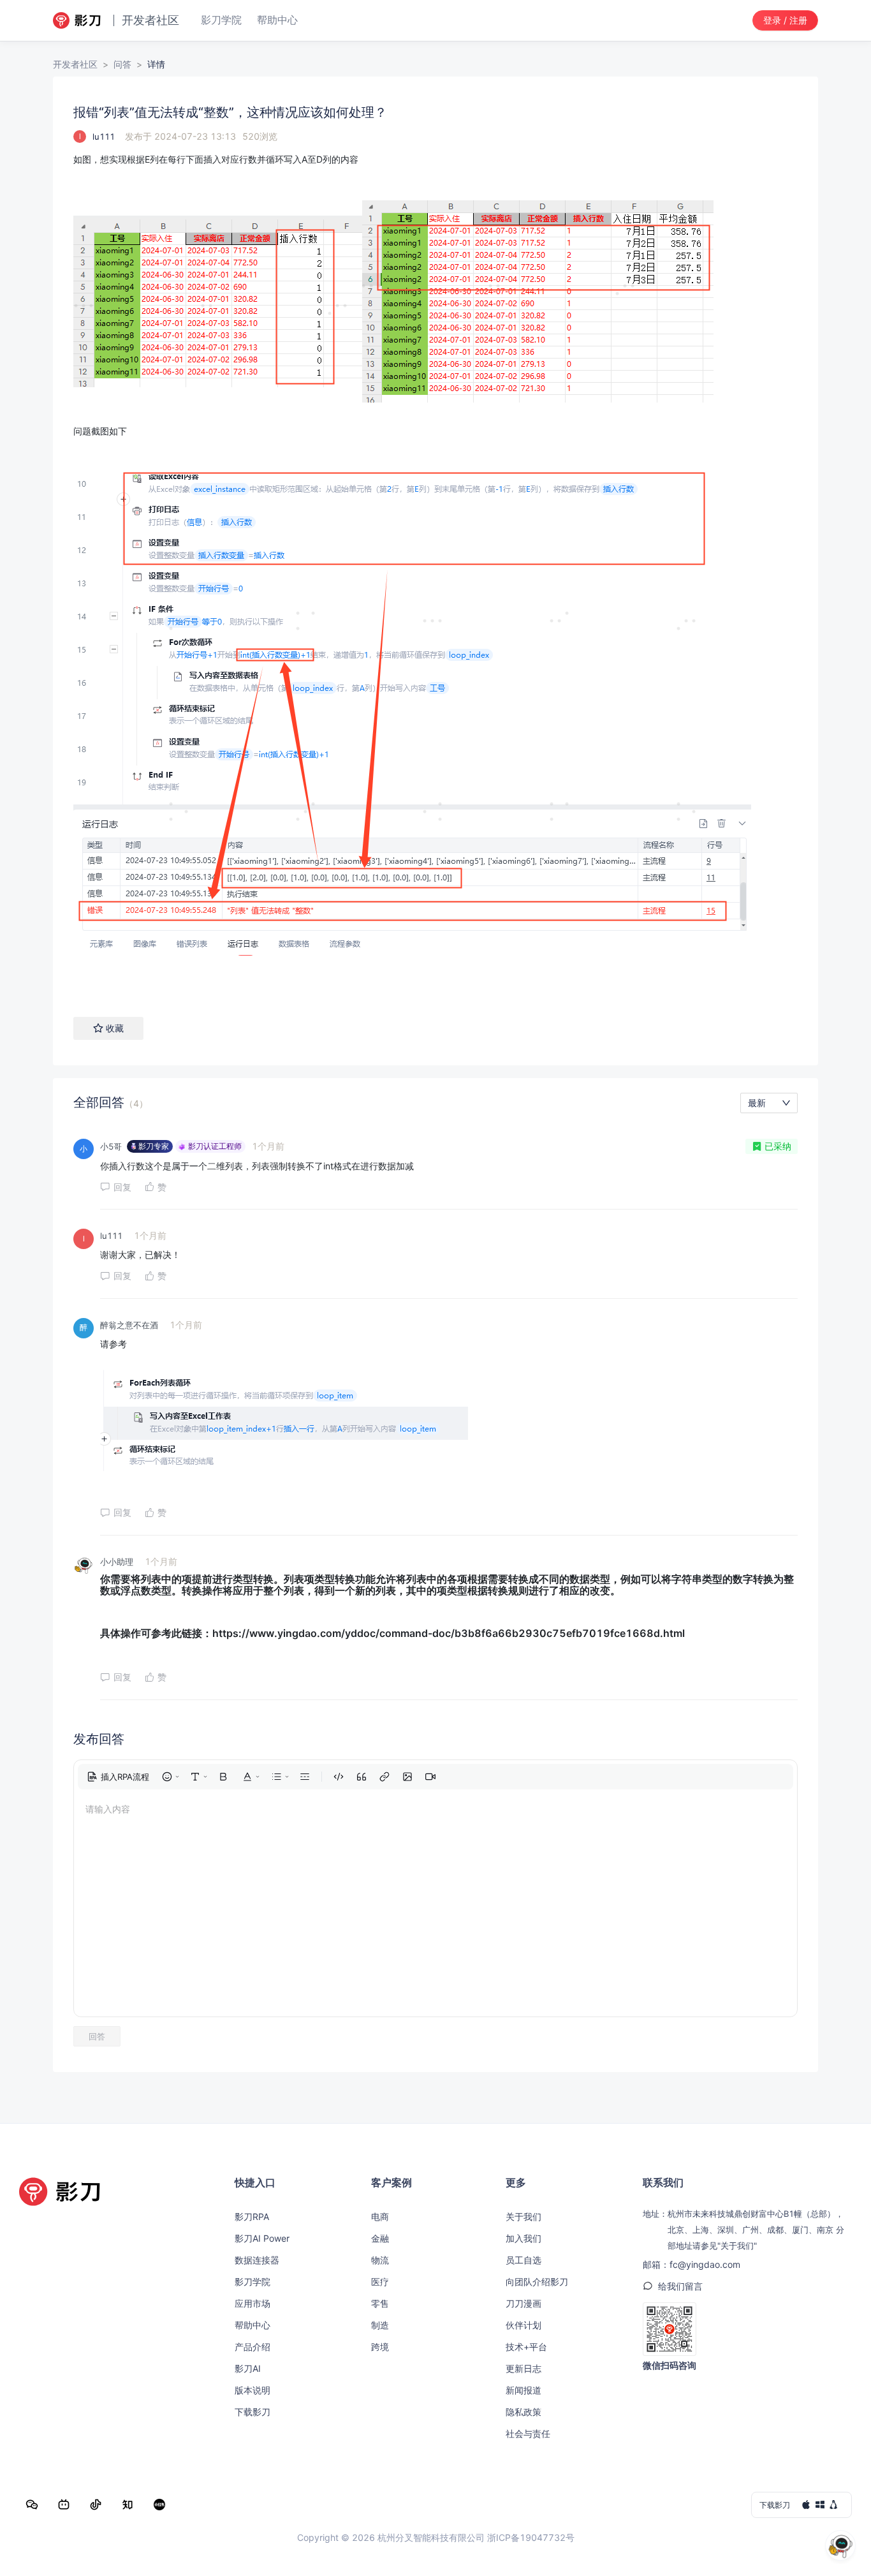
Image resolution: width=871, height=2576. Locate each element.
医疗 (380, 2282)
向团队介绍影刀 (537, 2282)
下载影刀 (253, 2412)
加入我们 (523, 2238)
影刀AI (248, 2368)
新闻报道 (523, 2390)
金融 (380, 2238)
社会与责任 (528, 2433)
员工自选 (523, 2260)
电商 (380, 2217)
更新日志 (523, 2368)
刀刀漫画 (523, 2303)
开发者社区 (75, 64)
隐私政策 (523, 2412)
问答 (122, 64)
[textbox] (435, 572)
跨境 (380, 2347)
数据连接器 (257, 2260)
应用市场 (253, 2303)
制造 (380, 2325)
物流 (380, 2260)
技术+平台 (526, 2347)
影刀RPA (252, 2217)
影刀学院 (253, 2282)
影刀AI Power (262, 2238)
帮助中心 (253, 2325)
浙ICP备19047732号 (531, 2537)
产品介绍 (253, 2347)
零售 (380, 2303)
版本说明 (253, 2390)
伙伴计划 (523, 2325)
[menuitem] (118, 1777)
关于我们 (523, 2217)
